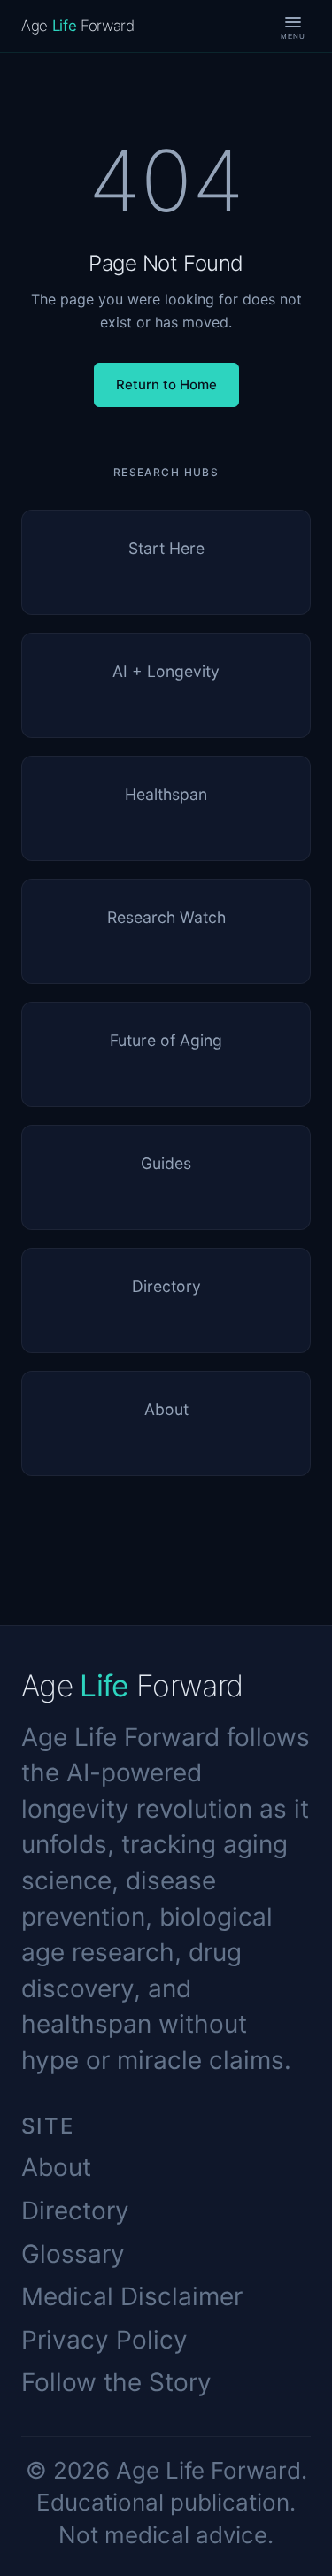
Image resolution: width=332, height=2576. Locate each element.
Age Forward (78, 26)
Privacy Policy (104, 2340)
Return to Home (166, 384)
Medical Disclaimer (132, 2296)
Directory (75, 2211)
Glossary (73, 2254)
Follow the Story (116, 2382)
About (56, 2167)
